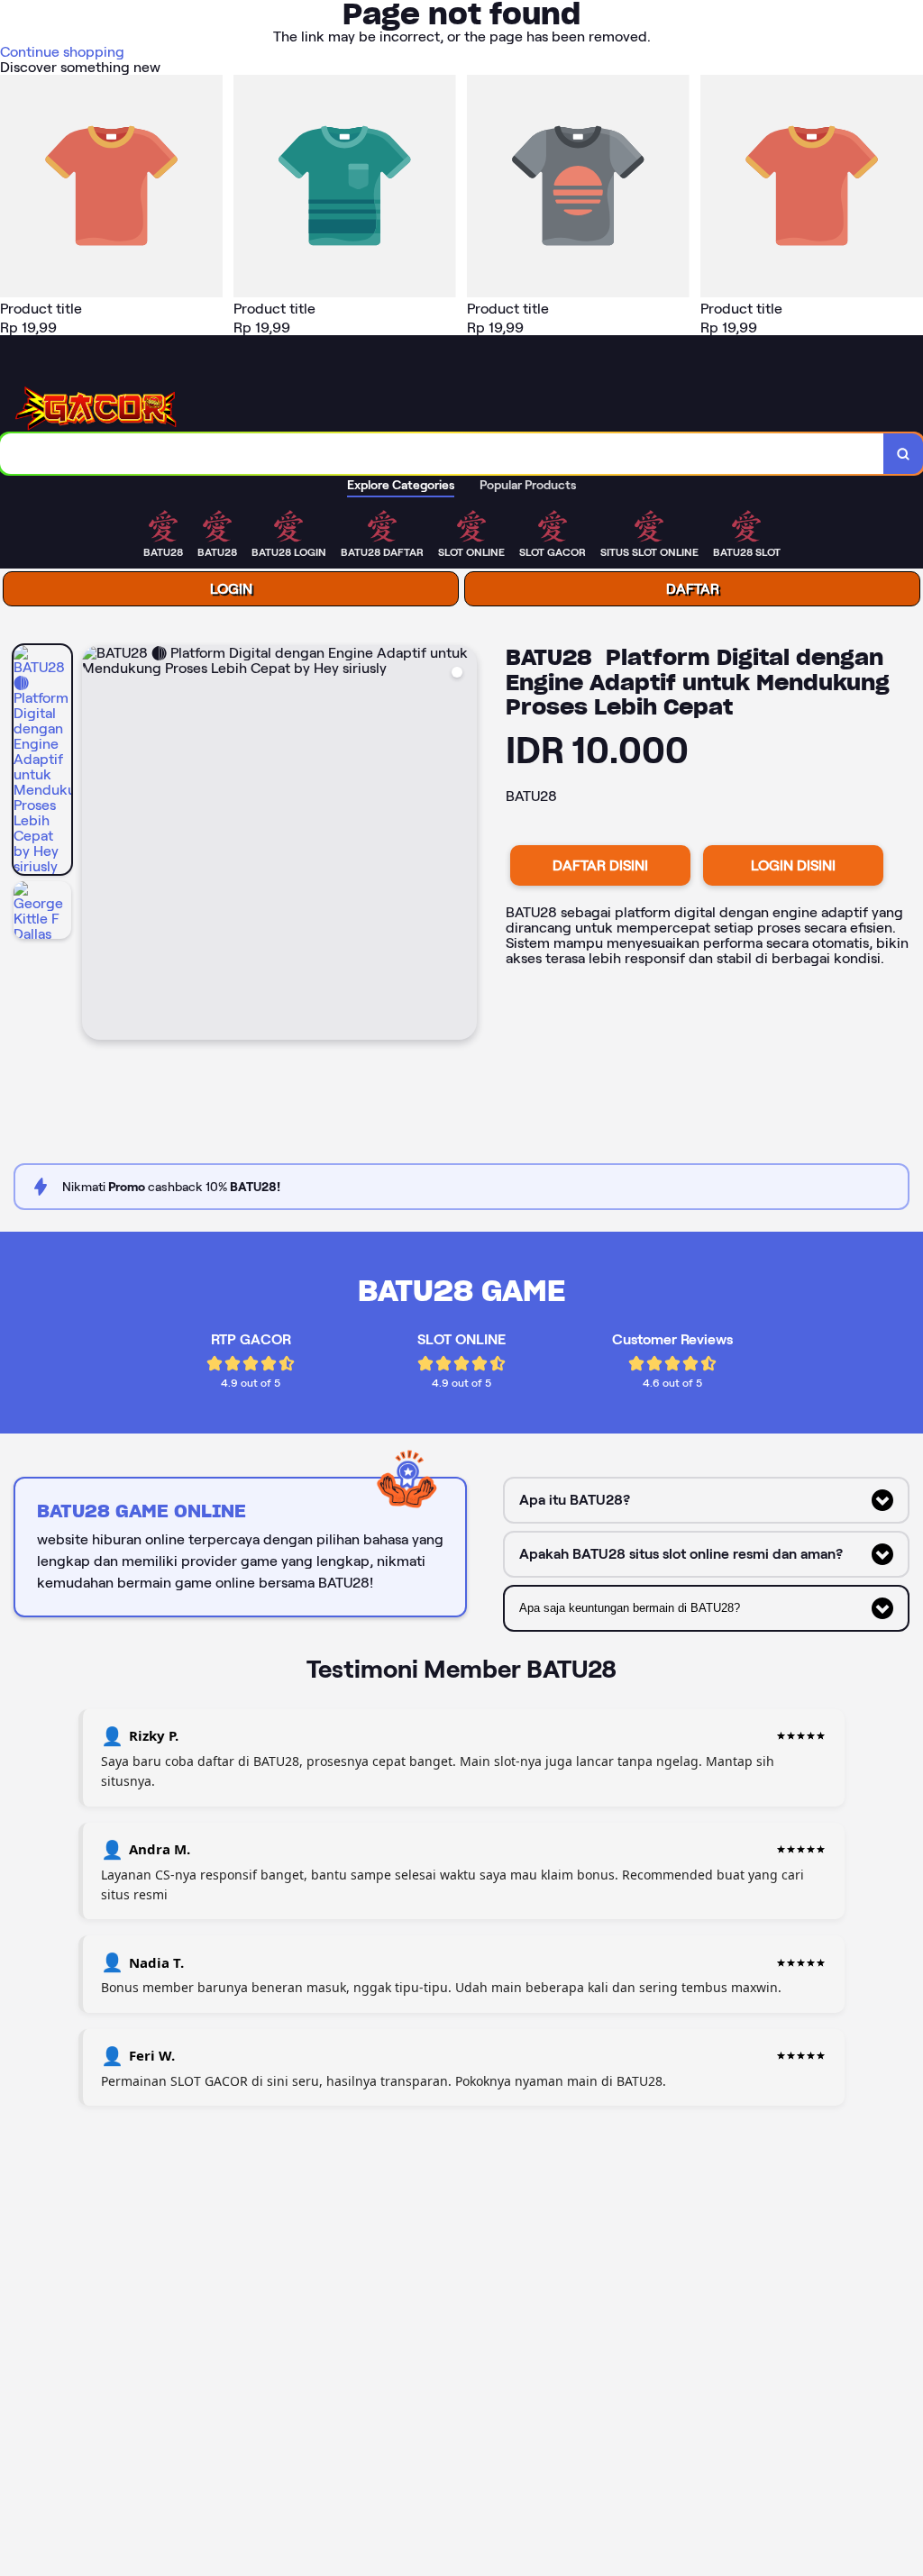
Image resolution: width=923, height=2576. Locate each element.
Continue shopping (62, 52)
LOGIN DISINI (793, 865)
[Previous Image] (96, 845)
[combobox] (442, 454)
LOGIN (231, 589)
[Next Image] (462, 845)
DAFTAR (693, 589)
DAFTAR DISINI (600, 865)
